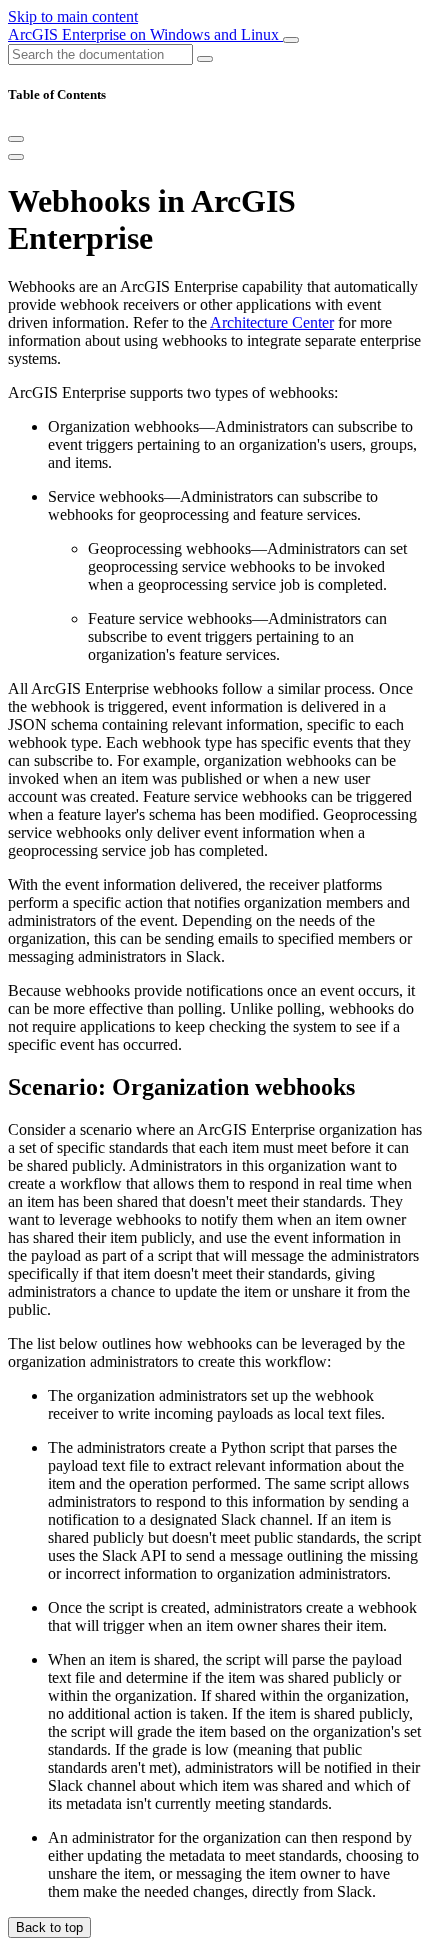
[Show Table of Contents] (16, 157)
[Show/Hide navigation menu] (291, 40)
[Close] (16, 139)
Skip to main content (73, 16)
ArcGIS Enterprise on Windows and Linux (145, 34)
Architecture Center (272, 322)
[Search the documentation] (205, 59)
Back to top (49, 1927)
